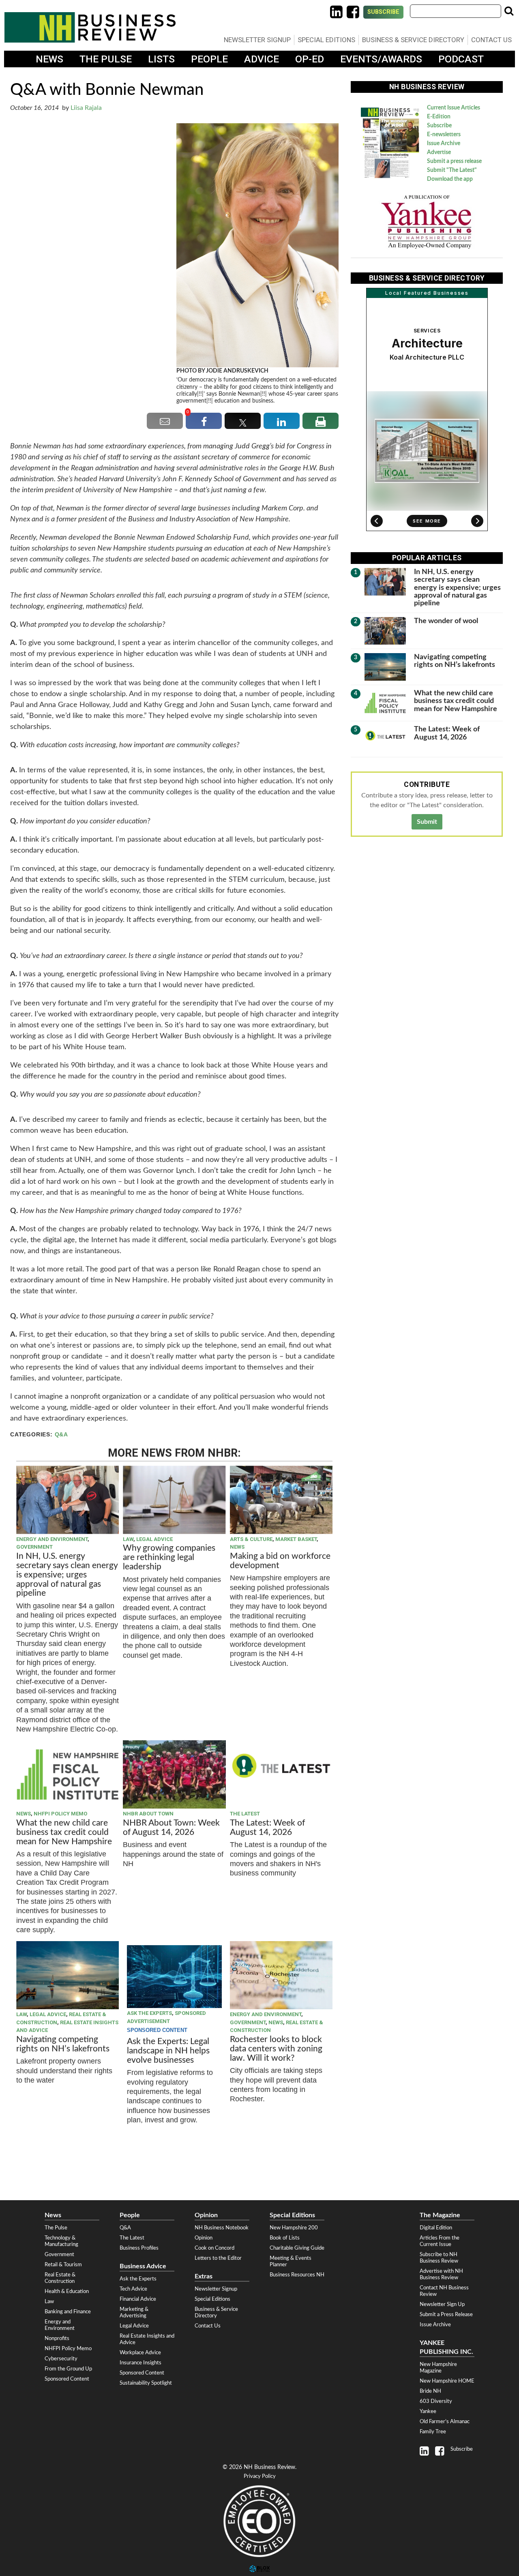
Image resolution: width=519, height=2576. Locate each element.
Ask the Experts (149, 2013)
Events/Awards (381, 59)
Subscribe (383, 12)
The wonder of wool (446, 621)
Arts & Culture (251, 1539)
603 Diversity (436, 2401)
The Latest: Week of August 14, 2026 (267, 1828)
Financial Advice (138, 2299)
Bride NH (430, 2391)
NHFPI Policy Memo (60, 1814)
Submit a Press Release (446, 2315)
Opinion (204, 2238)
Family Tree (433, 2432)
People (209, 59)
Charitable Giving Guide (297, 2248)
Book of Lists (285, 2238)
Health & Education (67, 2291)
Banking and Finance (68, 2312)
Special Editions (326, 40)
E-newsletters (444, 135)
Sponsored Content (67, 2379)
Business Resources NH (297, 2275)
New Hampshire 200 (294, 2228)
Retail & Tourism (63, 2265)
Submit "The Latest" (452, 170)
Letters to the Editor (218, 2258)
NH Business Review (90, 27)
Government (34, 1547)
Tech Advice (133, 2289)
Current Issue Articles (454, 108)
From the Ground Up (68, 2369)
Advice (262, 59)
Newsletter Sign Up (442, 2304)
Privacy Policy (260, 2476)
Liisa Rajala (86, 108)
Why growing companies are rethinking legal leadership (169, 1557)
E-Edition (439, 117)
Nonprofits (57, 2338)
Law (128, 1539)
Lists (161, 59)
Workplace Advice (140, 2353)
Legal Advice (154, 1539)
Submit (427, 822)
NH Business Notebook (222, 2228)
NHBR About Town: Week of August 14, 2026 (171, 1828)
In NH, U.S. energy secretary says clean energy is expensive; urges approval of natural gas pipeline (67, 1575)
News (49, 59)
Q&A (61, 1435)
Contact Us (491, 40)
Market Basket (296, 1539)
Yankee (428, 2411)
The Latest (245, 1814)
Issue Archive (444, 144)
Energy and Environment (52, 1539)
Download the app (450, 179)
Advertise (439, 152)
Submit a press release (454, 161)
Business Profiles (139, 2248)
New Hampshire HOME (447, 2381)
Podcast (461, 59)
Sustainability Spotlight (146, 2383)
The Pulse (106, 59)
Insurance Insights (140, 2363)
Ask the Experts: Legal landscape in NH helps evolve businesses (168, 2051)
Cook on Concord (214, 2248)
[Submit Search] (509, 11)
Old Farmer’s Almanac (445, 2422)
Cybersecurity (61, 2359)
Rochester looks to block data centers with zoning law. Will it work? (276, 2049)
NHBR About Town (148, 1814)
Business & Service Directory (413, 40)
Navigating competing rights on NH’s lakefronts (63, 2044)
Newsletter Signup (257, 40)
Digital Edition (436, 2228)
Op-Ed (310, 59)
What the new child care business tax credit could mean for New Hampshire (64, 1832)
